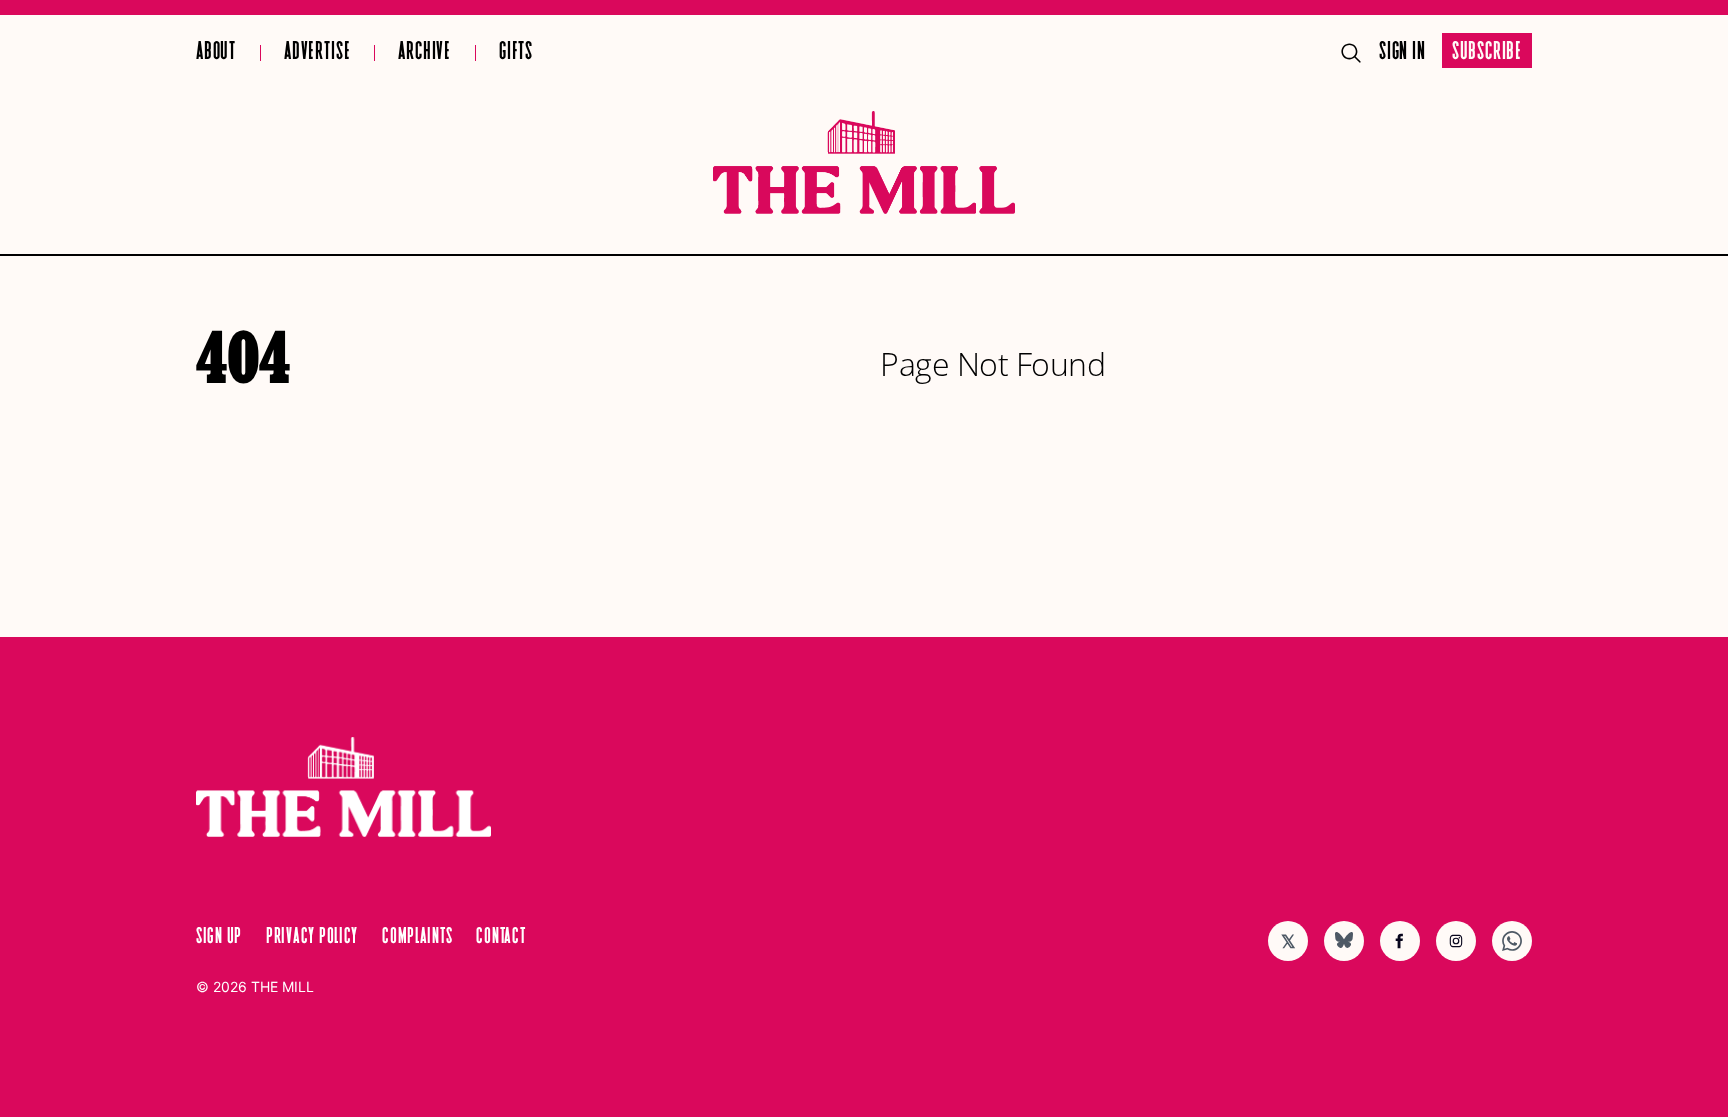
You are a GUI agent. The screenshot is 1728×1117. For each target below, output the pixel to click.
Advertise (317, 52)
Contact (500, 937)
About (216, 52)
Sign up (219, 937)
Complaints (417, 937)
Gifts (516, 52)
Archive (424, 52)
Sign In (1402, 52)
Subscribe (1487, 52)
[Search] (1351, 53)
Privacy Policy (312, 937)
